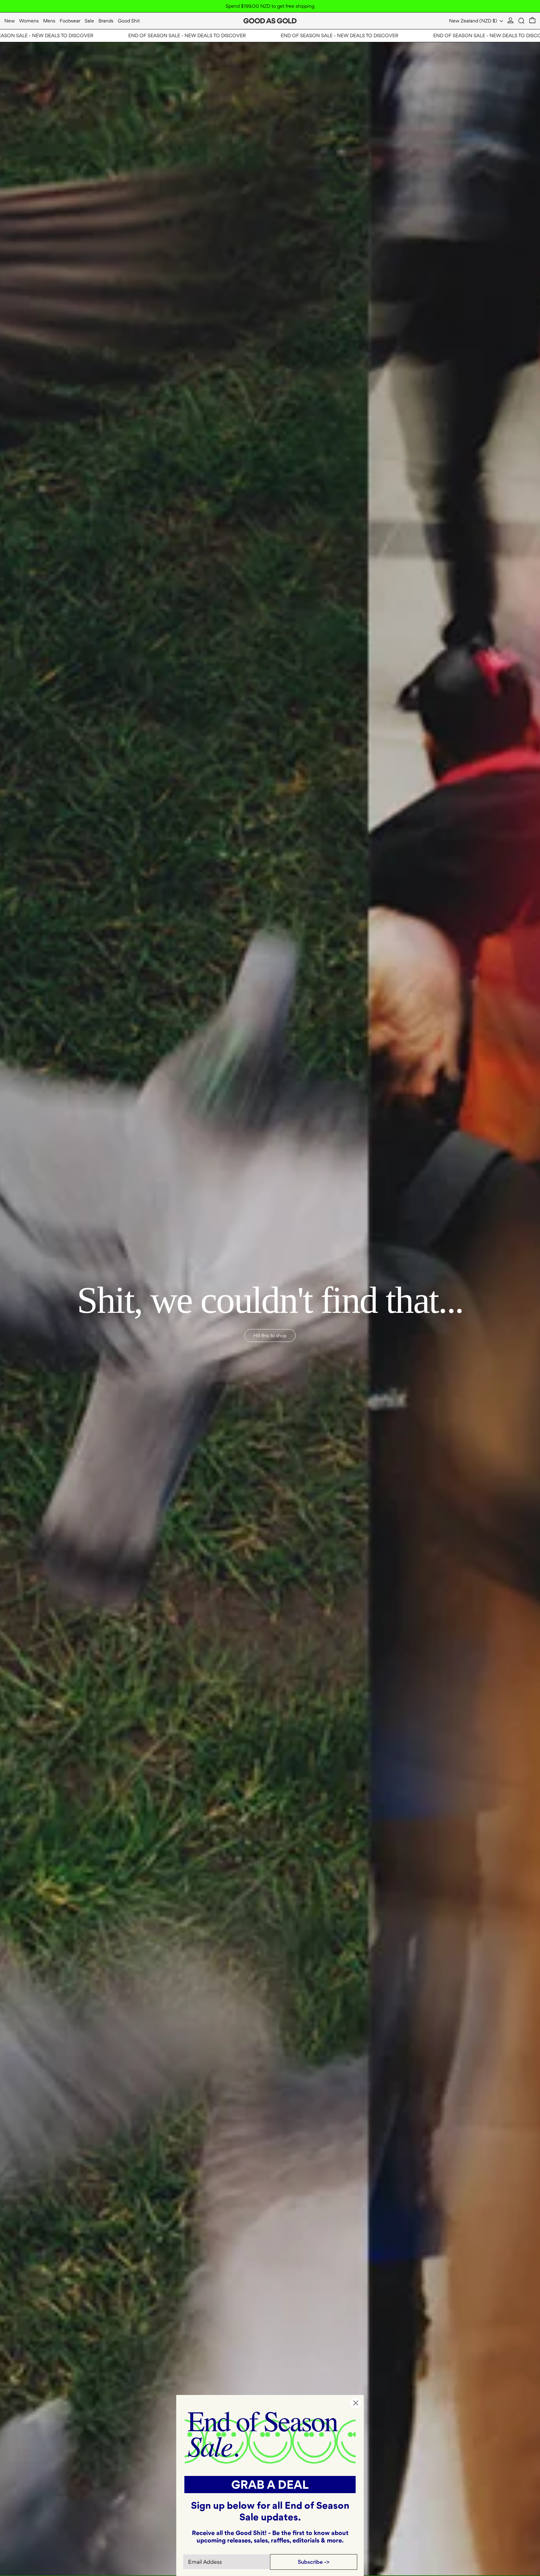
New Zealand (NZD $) (474, 21)
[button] (521, 21)
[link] (270, 2437)
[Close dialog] (356, 2403)
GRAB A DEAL (270, 2485)
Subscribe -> (314, 2562)
